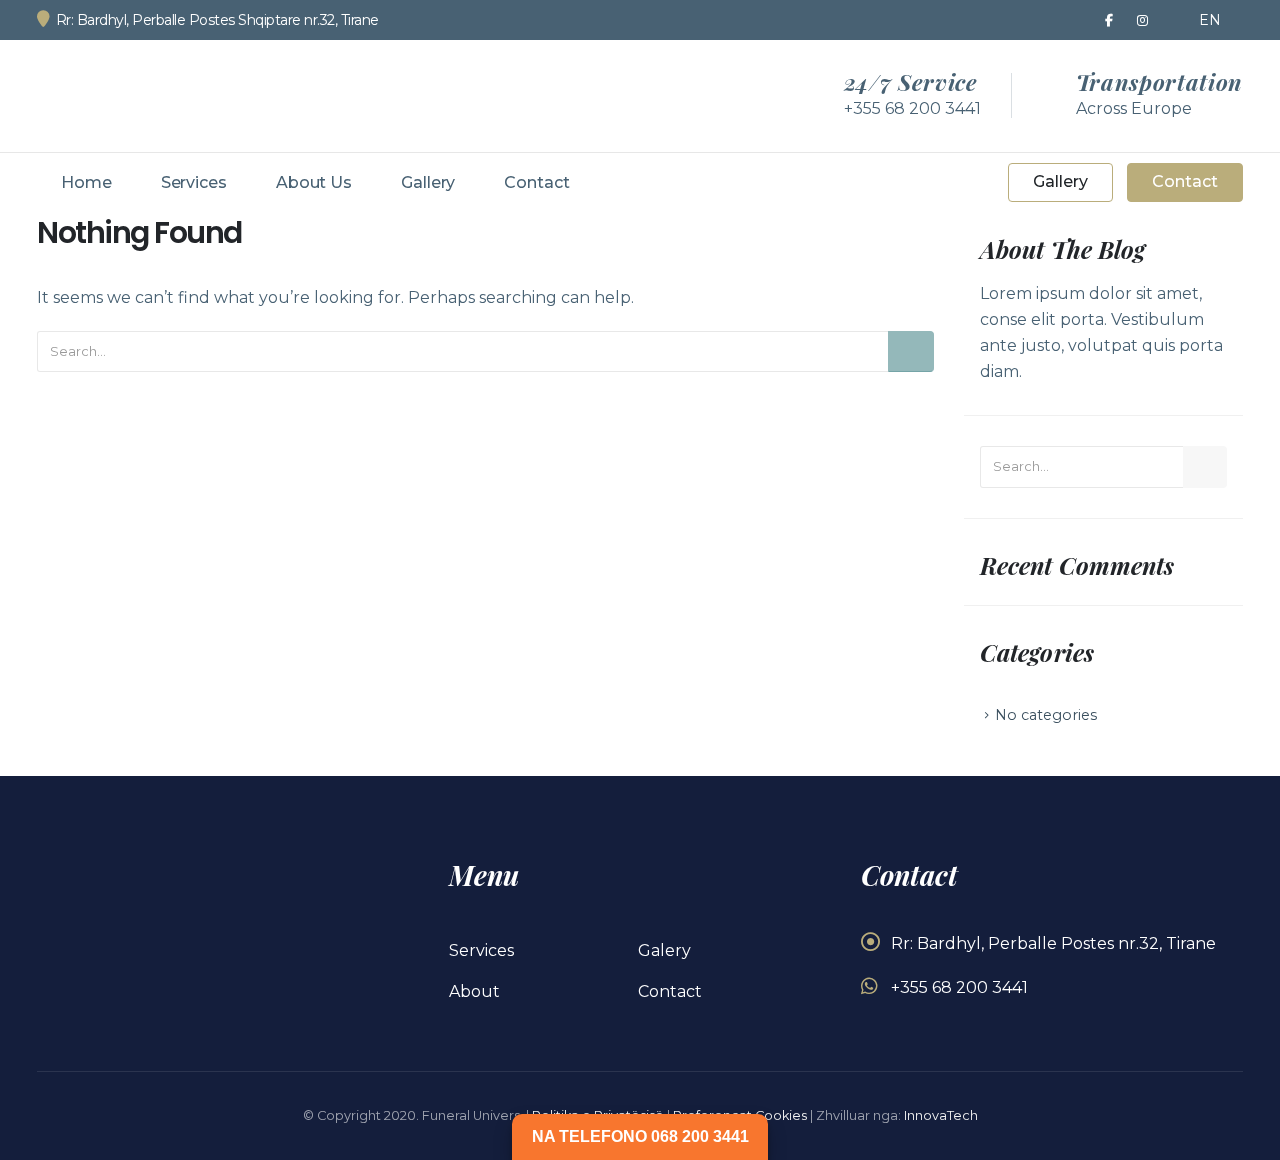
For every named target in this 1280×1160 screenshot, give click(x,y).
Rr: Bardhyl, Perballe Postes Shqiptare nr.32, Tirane (217, 20)
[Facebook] (1109, 20)
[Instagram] (1143, 20)
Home (86, 182)
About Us (314, 182)
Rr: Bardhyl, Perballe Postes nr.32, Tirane (1053, 943)
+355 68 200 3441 (959, 987)
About (474, 991)
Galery (664, 950)
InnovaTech (941, 1115)
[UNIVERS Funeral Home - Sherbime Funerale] (152, 96)
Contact (536, 182)
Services (194, 182)
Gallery (428, 182)
